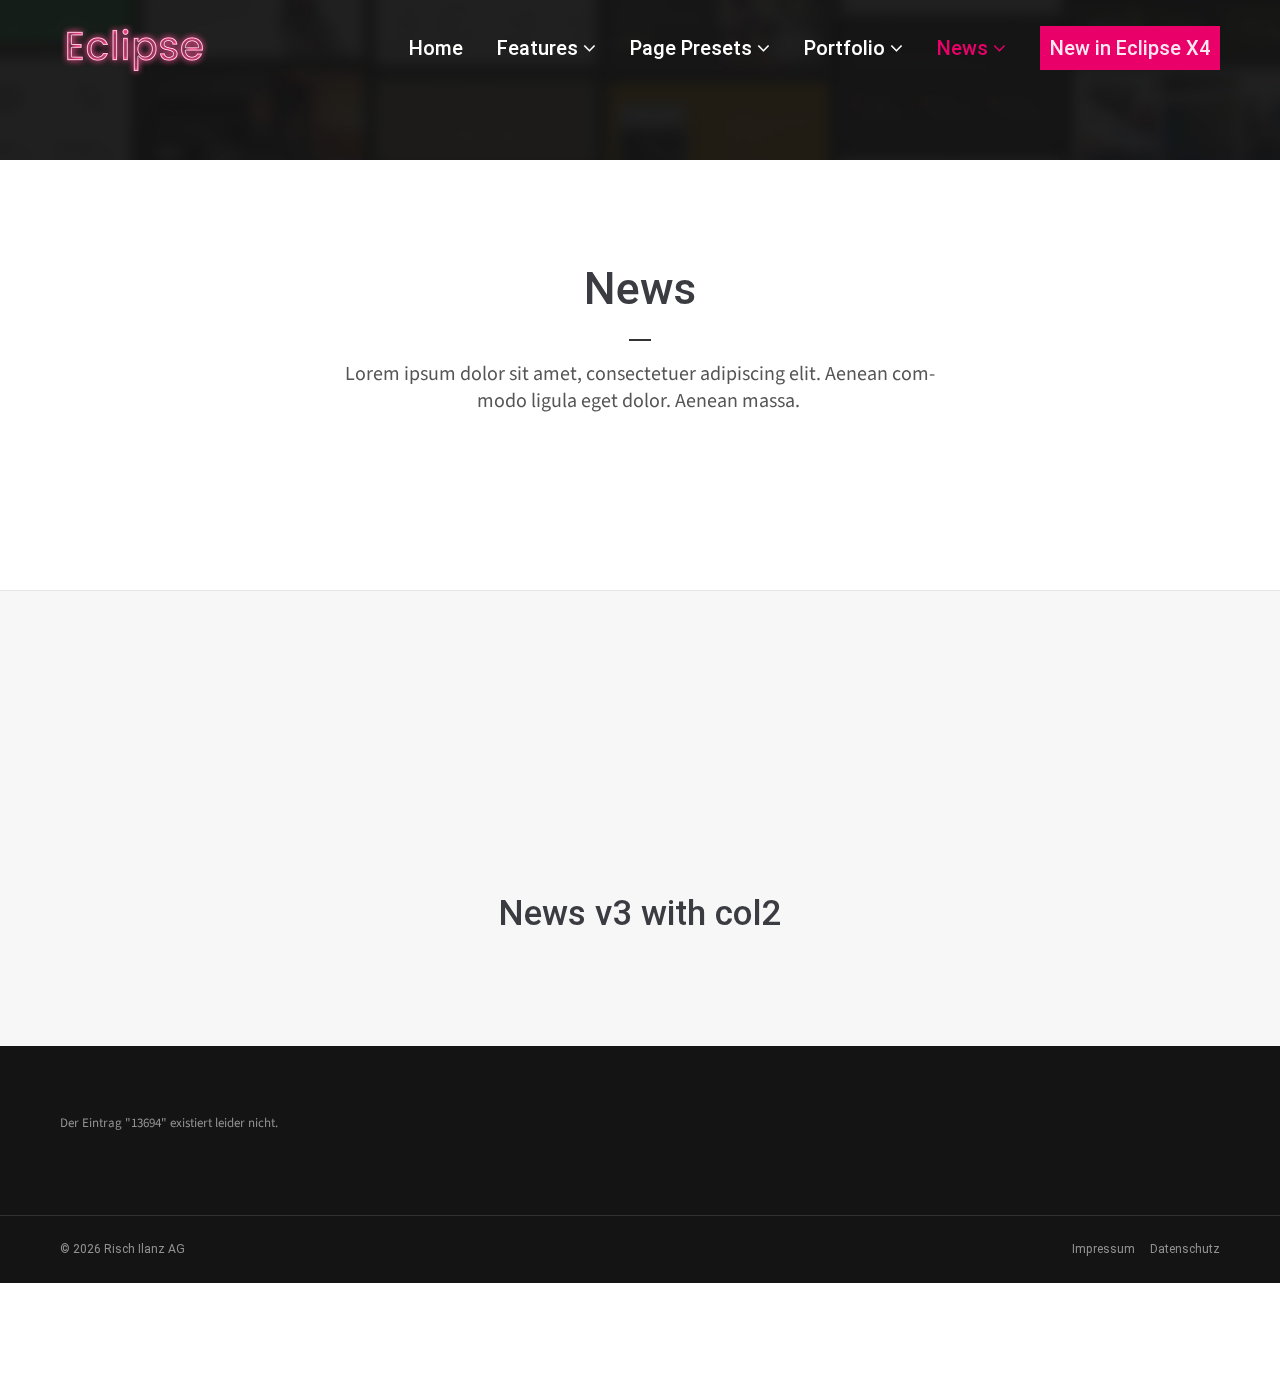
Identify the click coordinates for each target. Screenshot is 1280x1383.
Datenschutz (1185, 1249)
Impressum (1103, 1249)
